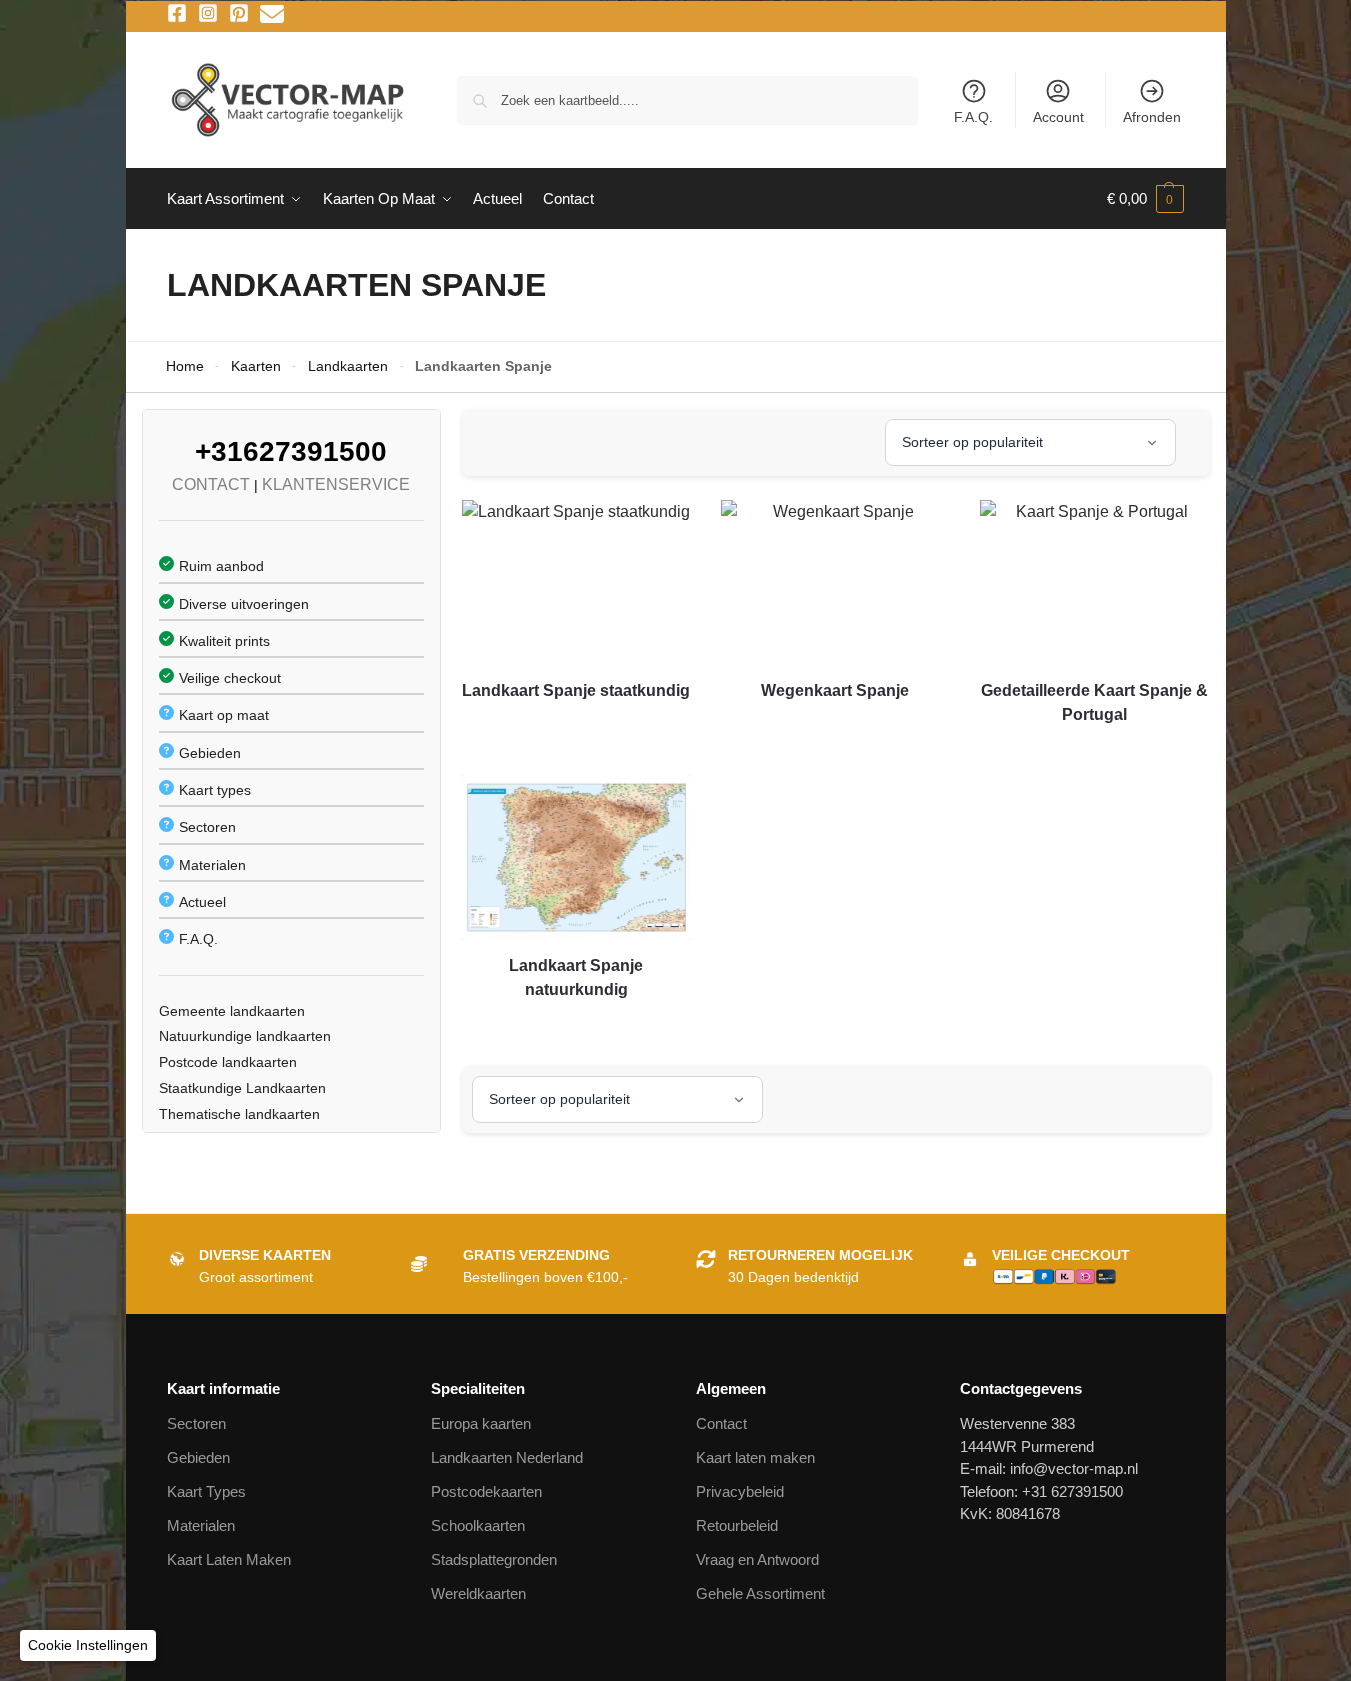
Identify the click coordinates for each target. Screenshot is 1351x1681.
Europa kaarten (481, 1423)
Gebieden (210, 753)
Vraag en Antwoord (757, 1559)
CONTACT (211, 484)
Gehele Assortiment (760, 1593)
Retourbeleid (737, 1525)
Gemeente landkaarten (232, 1011)
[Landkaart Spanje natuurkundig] (576, 857)
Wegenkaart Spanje (835, 690)
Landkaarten (348, 366)
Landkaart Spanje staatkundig (576, 690)
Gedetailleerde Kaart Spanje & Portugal (1094, 702)
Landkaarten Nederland (507, 1457)
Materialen (212, 865)
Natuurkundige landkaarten (245, 1036)
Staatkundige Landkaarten (242, 1088)
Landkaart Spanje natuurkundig (576, 977)
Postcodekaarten (486, 1491)
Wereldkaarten (478, 1593)
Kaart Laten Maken (229, 1559)
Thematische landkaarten (239, 1114)
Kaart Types (206, 1491)
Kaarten (256, 366)
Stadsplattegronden (494, 1559)
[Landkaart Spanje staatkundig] (576, 582)
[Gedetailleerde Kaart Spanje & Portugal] (1094, 582)
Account (1058, 117)
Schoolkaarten (478, 1525)
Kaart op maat (224, 715)
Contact (721, 1423)
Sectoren (207, 827)
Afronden (1152, 117)
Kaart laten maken (755, 1457)
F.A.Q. (973, 117)
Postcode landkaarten (228, 1062)
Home (185, 366)
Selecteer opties (576, 727)
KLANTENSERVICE (336, 484)
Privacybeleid (740, 1491)
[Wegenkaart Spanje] (835, 582)
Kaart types (215, 790)
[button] (1145, 199)
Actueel (202, 902)
